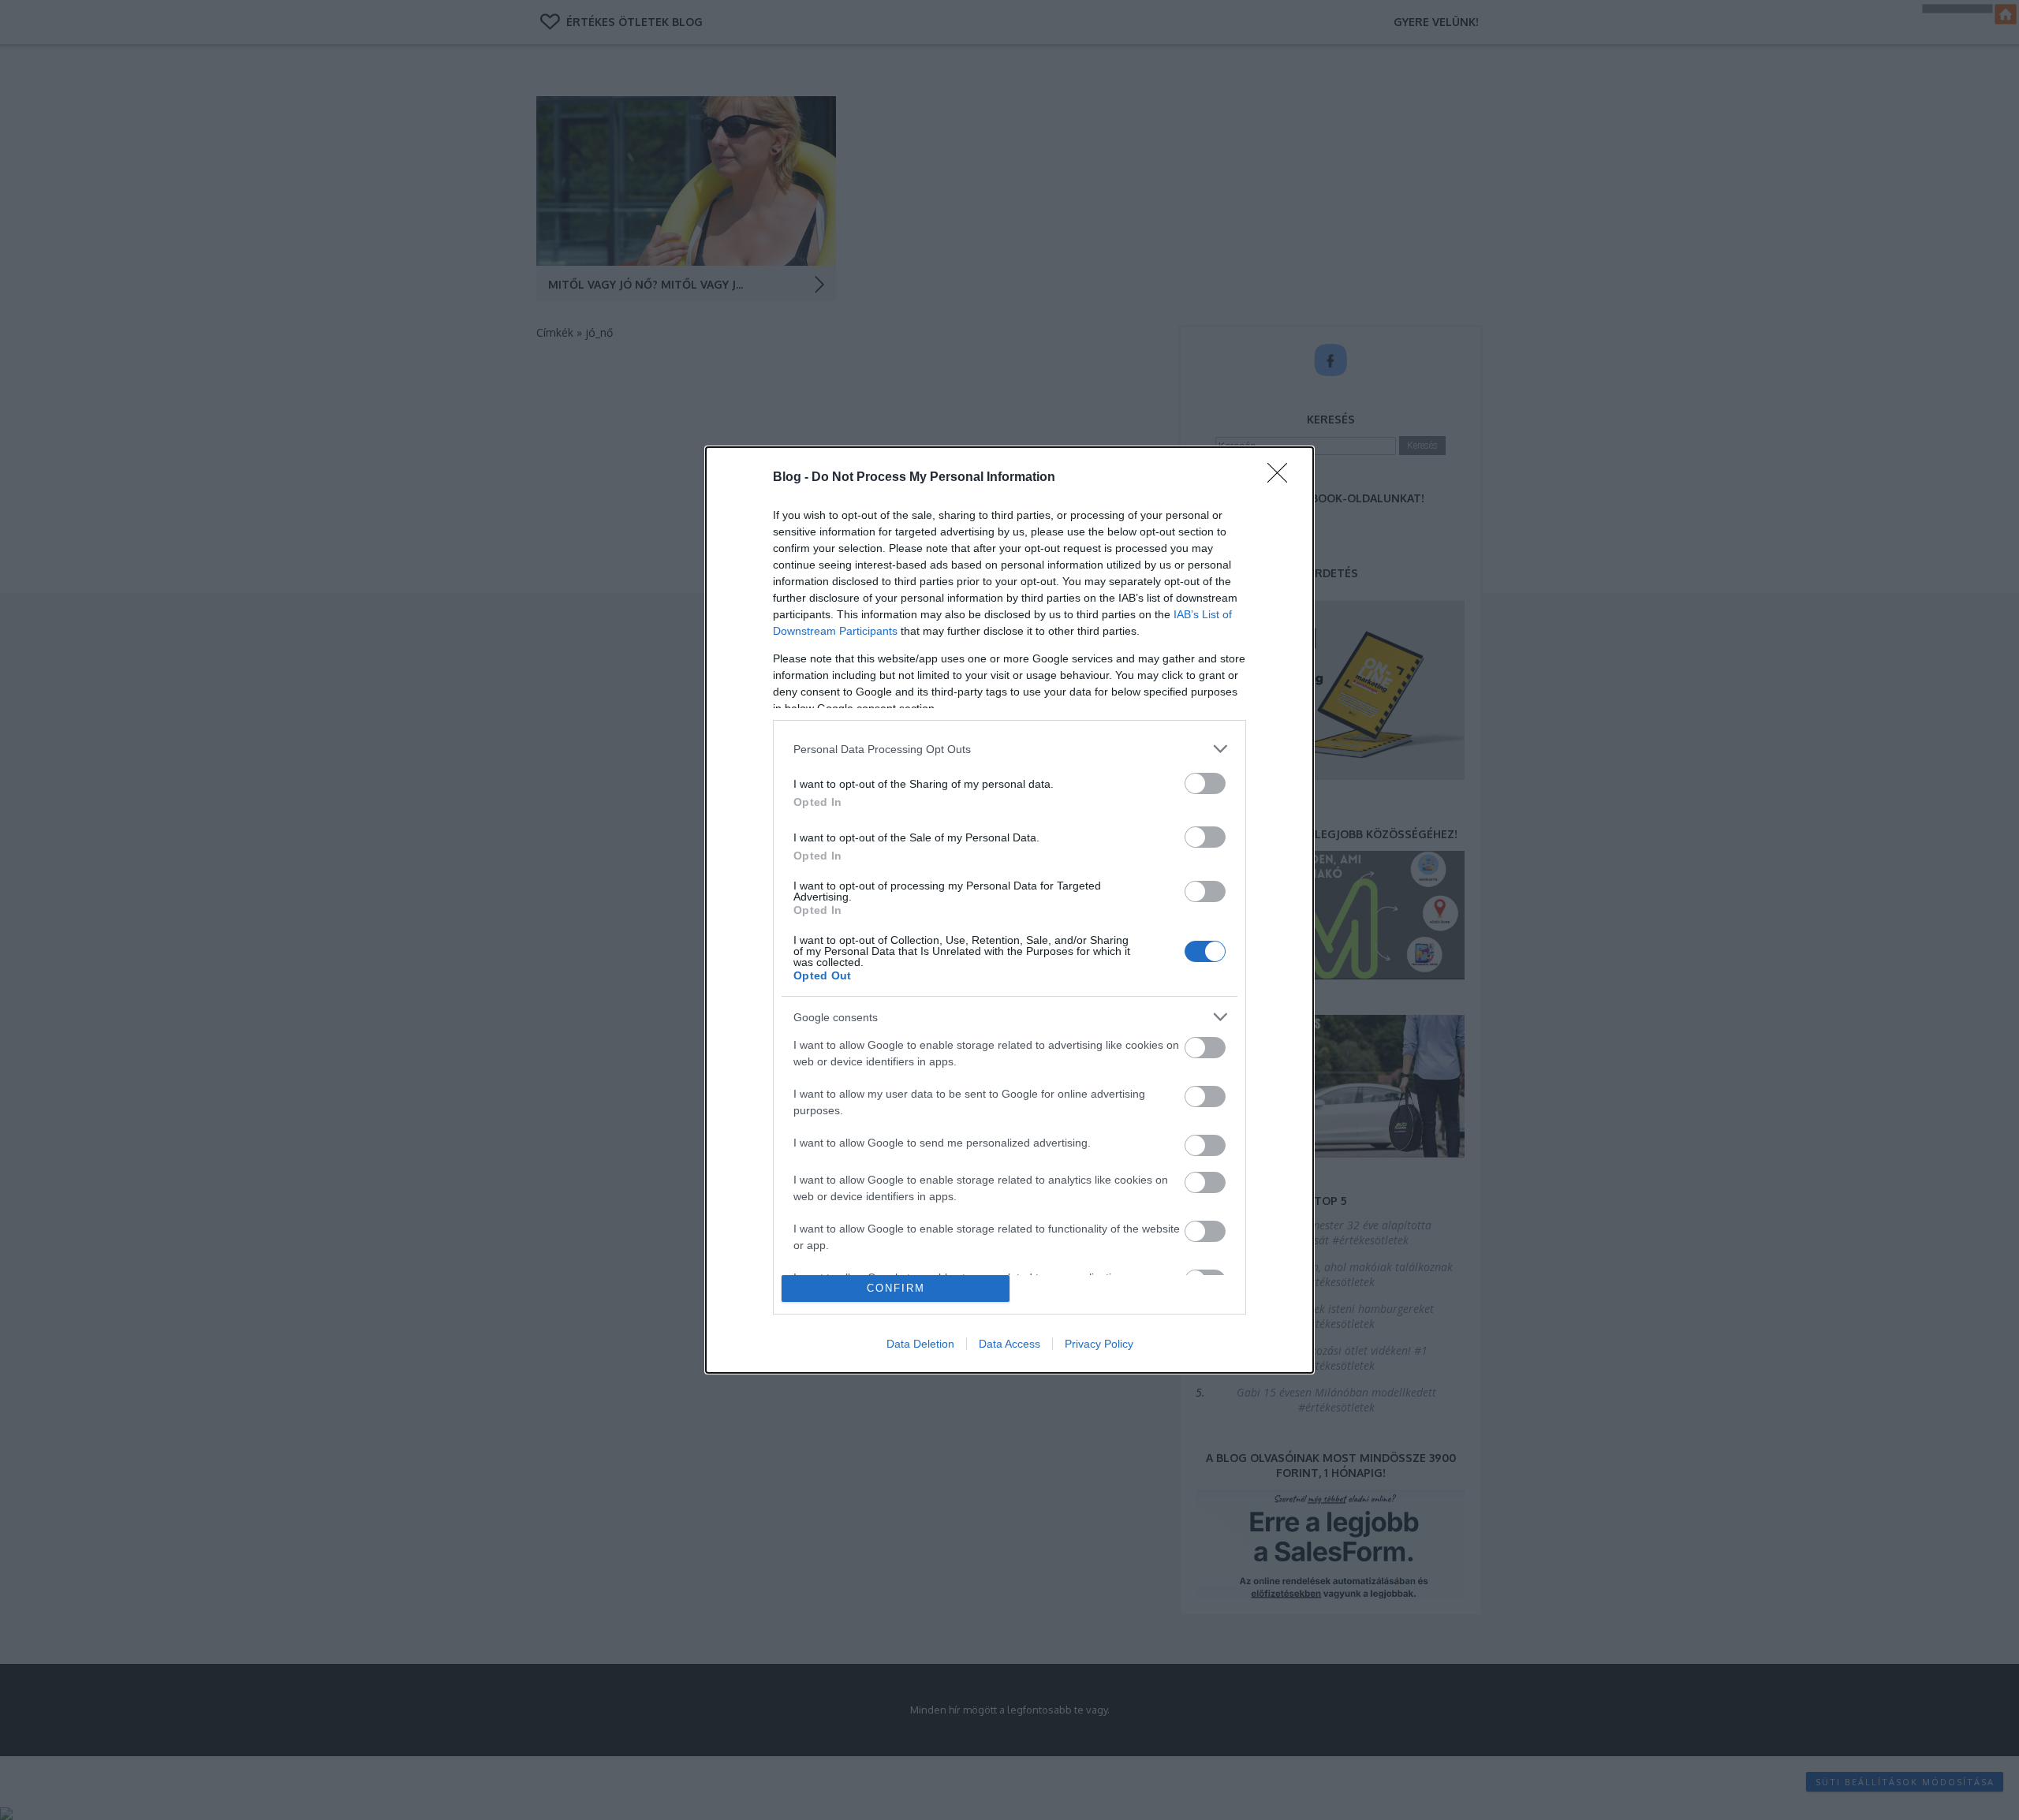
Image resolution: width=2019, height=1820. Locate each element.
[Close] (1282, 478)
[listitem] (1009, 749)
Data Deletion (920, 1344)
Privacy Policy (1099, 1344)
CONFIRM (896, 1288)
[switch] (1205, 783)
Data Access (1009, 1344)
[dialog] (1009, 910)
